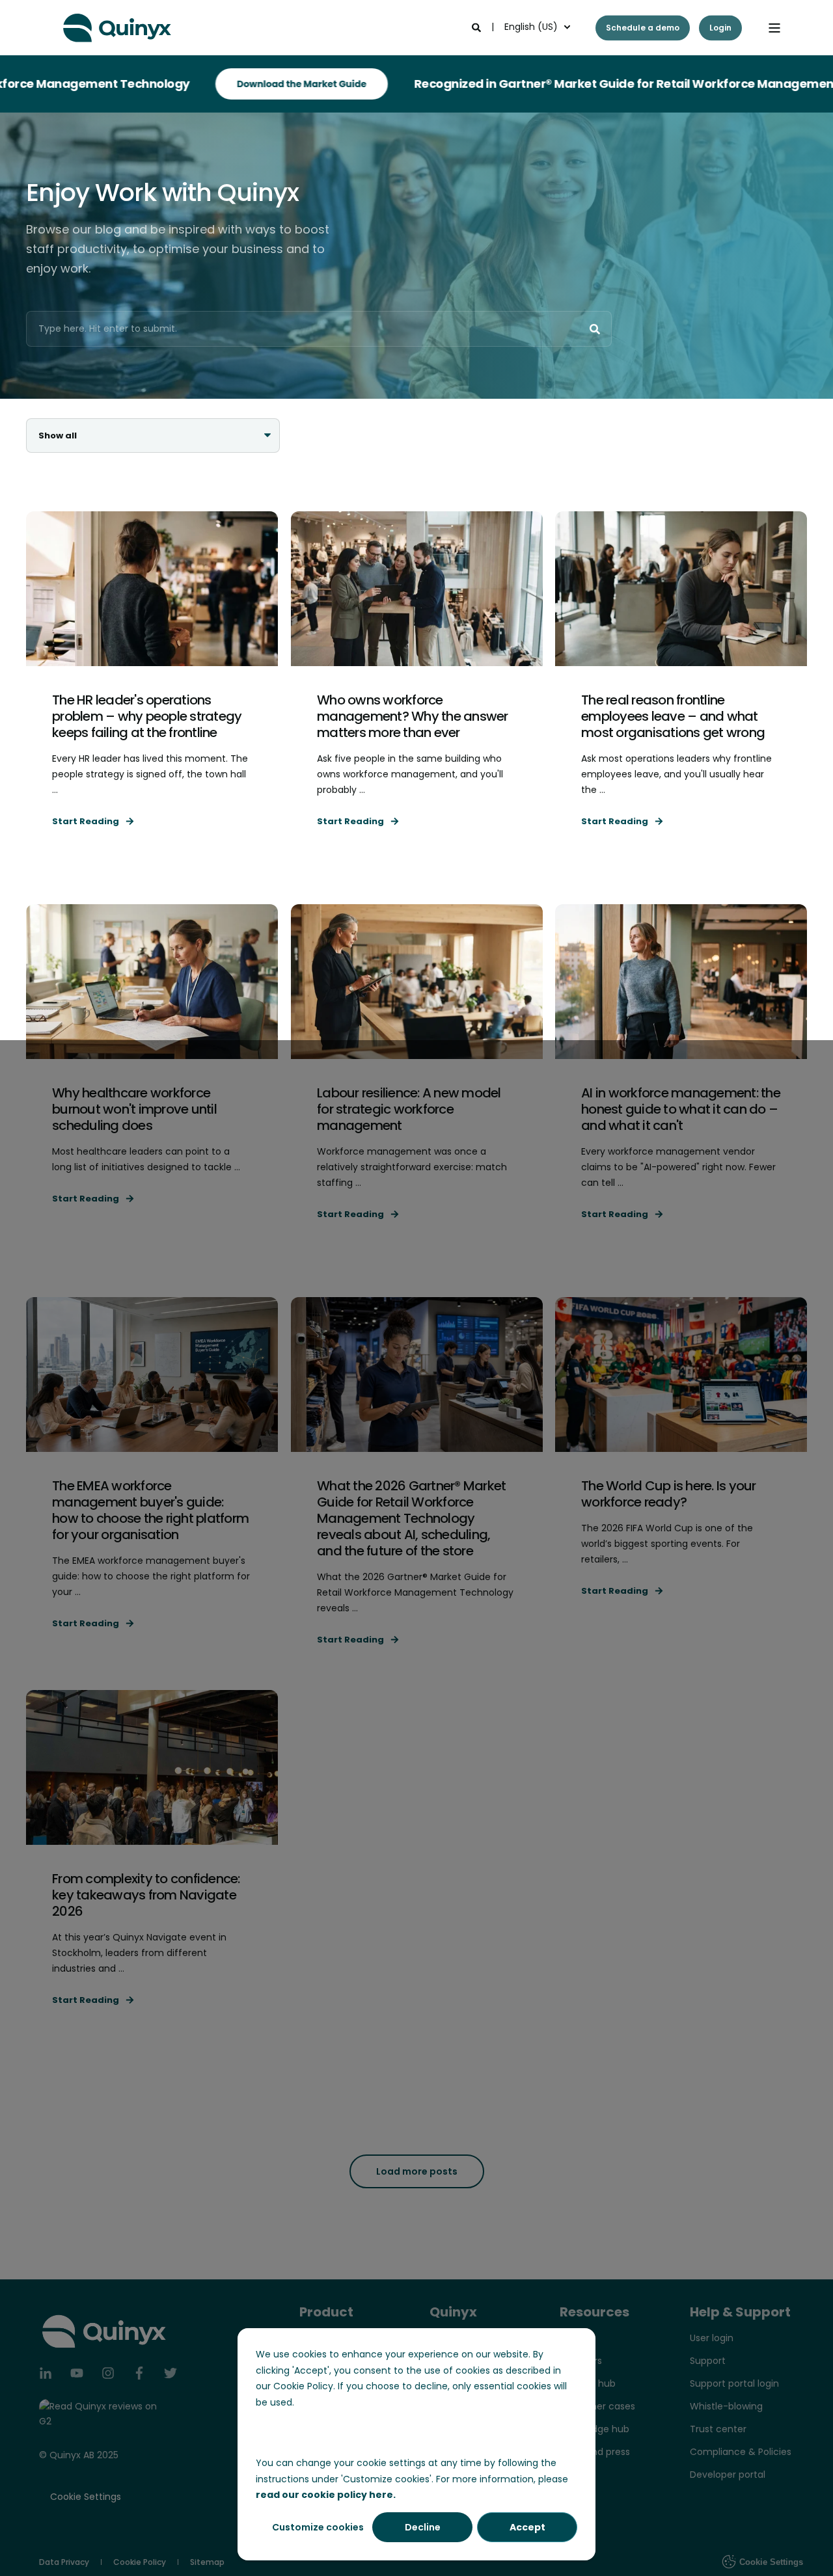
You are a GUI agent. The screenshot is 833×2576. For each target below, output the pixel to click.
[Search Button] (595, 329)
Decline (423, 2527)
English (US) (531, 27)
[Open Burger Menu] (774, 28)
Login (720, 28)
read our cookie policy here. (326, 2495)
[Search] (478, 27)
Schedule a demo (643, 28)
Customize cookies (318, 2527)
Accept (527, 2527)
